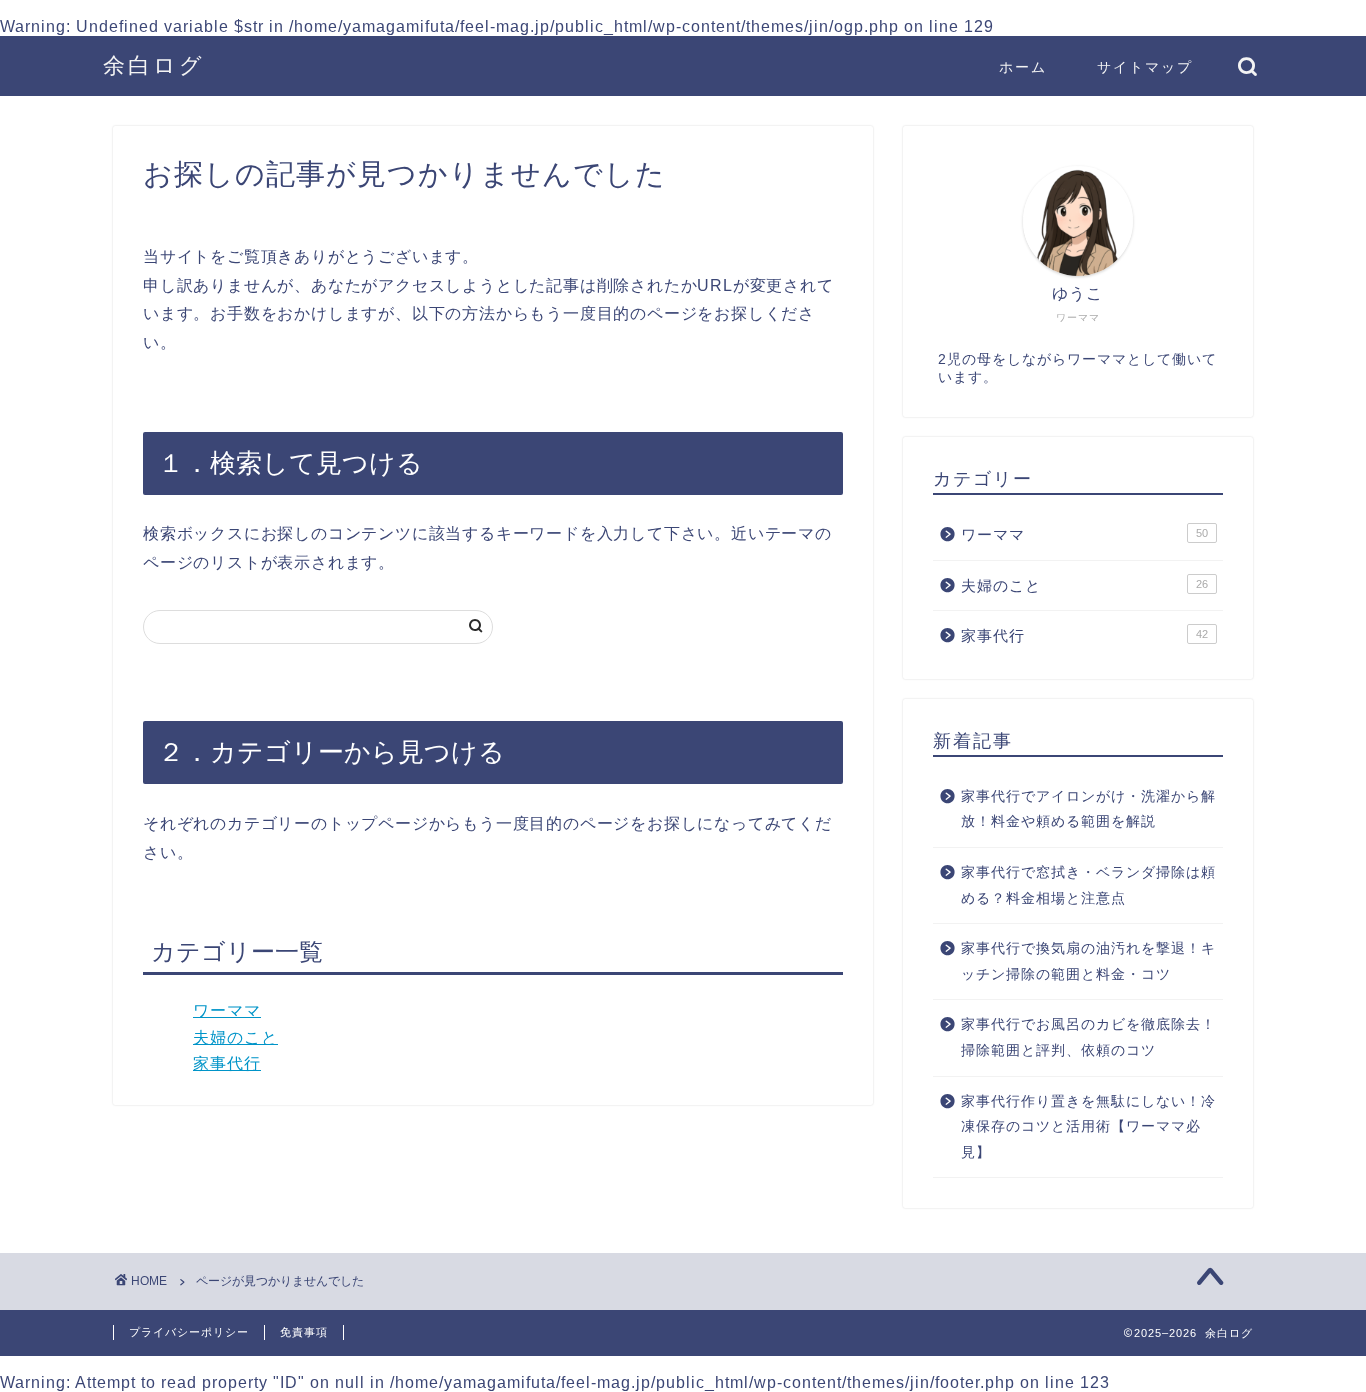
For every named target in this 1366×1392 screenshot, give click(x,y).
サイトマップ (1145, 67)
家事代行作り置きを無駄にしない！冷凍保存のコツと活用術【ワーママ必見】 (1088, 1127)
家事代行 (227, 1063)
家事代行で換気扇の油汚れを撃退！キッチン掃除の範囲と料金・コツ (1088, 961)
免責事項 (304, 1332)
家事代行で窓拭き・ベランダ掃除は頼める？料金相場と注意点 (1088, 885)
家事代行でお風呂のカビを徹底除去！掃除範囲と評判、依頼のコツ (1088, 1037)
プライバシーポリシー (189, 1332)
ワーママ (227, 1010)
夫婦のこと (235, 1037)
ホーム (1023, 67)
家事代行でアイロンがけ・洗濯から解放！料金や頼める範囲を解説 (1088, 809)
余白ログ (154, 64)
